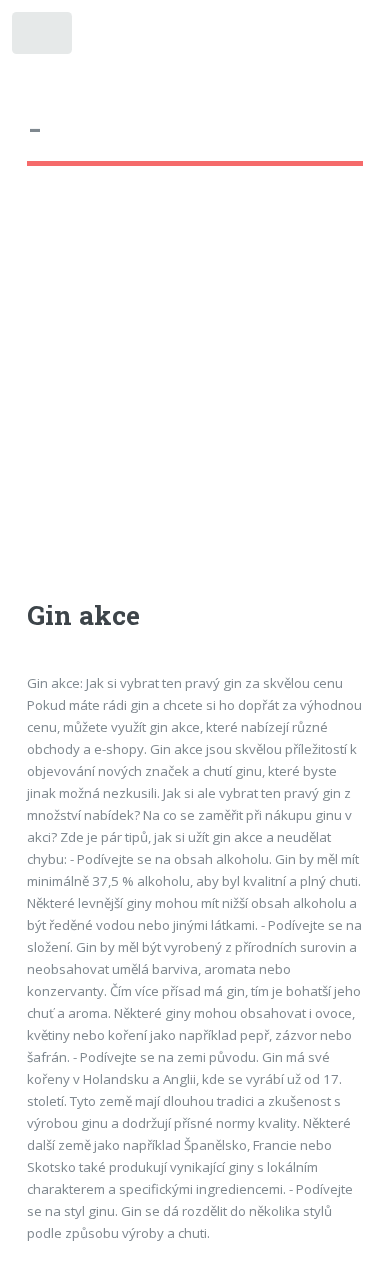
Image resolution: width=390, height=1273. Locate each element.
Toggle (43, 37)
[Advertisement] (195, 401)
